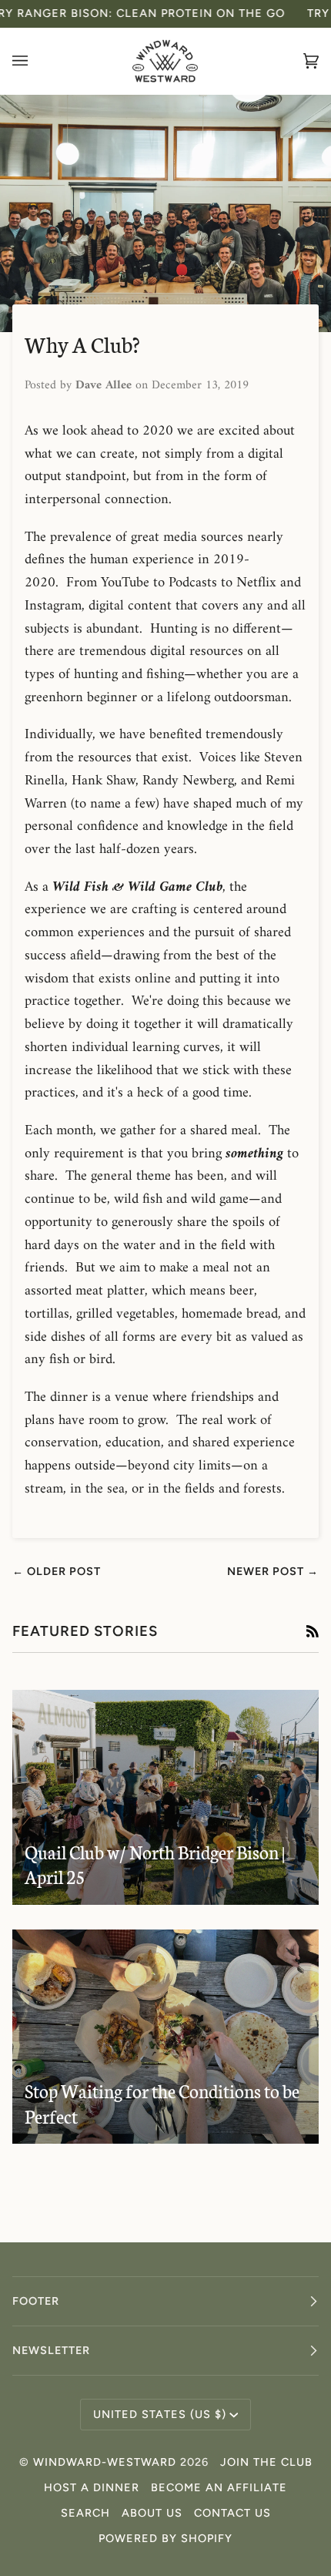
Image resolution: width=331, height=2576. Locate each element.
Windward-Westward (105, 2462)
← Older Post (57, 1571)
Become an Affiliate (219, 2487)
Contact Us (232, 2513)
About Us (152, 2513)
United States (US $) (160, 2414)
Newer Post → (273, 1571)
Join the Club (266, 2462)
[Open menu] (35, 61)
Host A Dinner (92, 2487)
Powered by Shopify (165, 2538)
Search (85, 2513)
